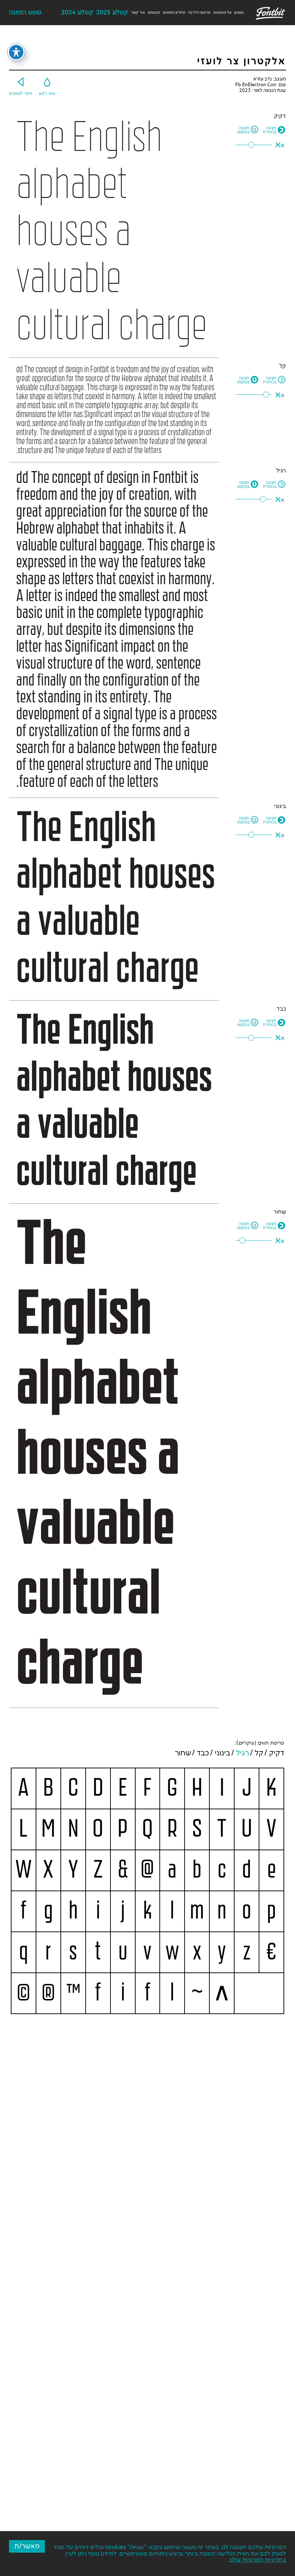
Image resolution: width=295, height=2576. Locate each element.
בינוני (223, 1753)
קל (259, 1753)
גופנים (239, 13)
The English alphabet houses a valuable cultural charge (112, 232)
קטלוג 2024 (77, 13)
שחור (183, 1753)
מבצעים (154, 13)
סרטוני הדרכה (199, 13)
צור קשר (138, 13)
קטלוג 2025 (112, 13)
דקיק (277, 1753)
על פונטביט (222, 13)
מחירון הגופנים (174, 13)
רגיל (242, 1753)
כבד (203, 1753)
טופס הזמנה (25, 13)
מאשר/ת (27, 2546)
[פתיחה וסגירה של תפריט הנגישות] (16, 52)
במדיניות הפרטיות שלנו (258, 2560)
